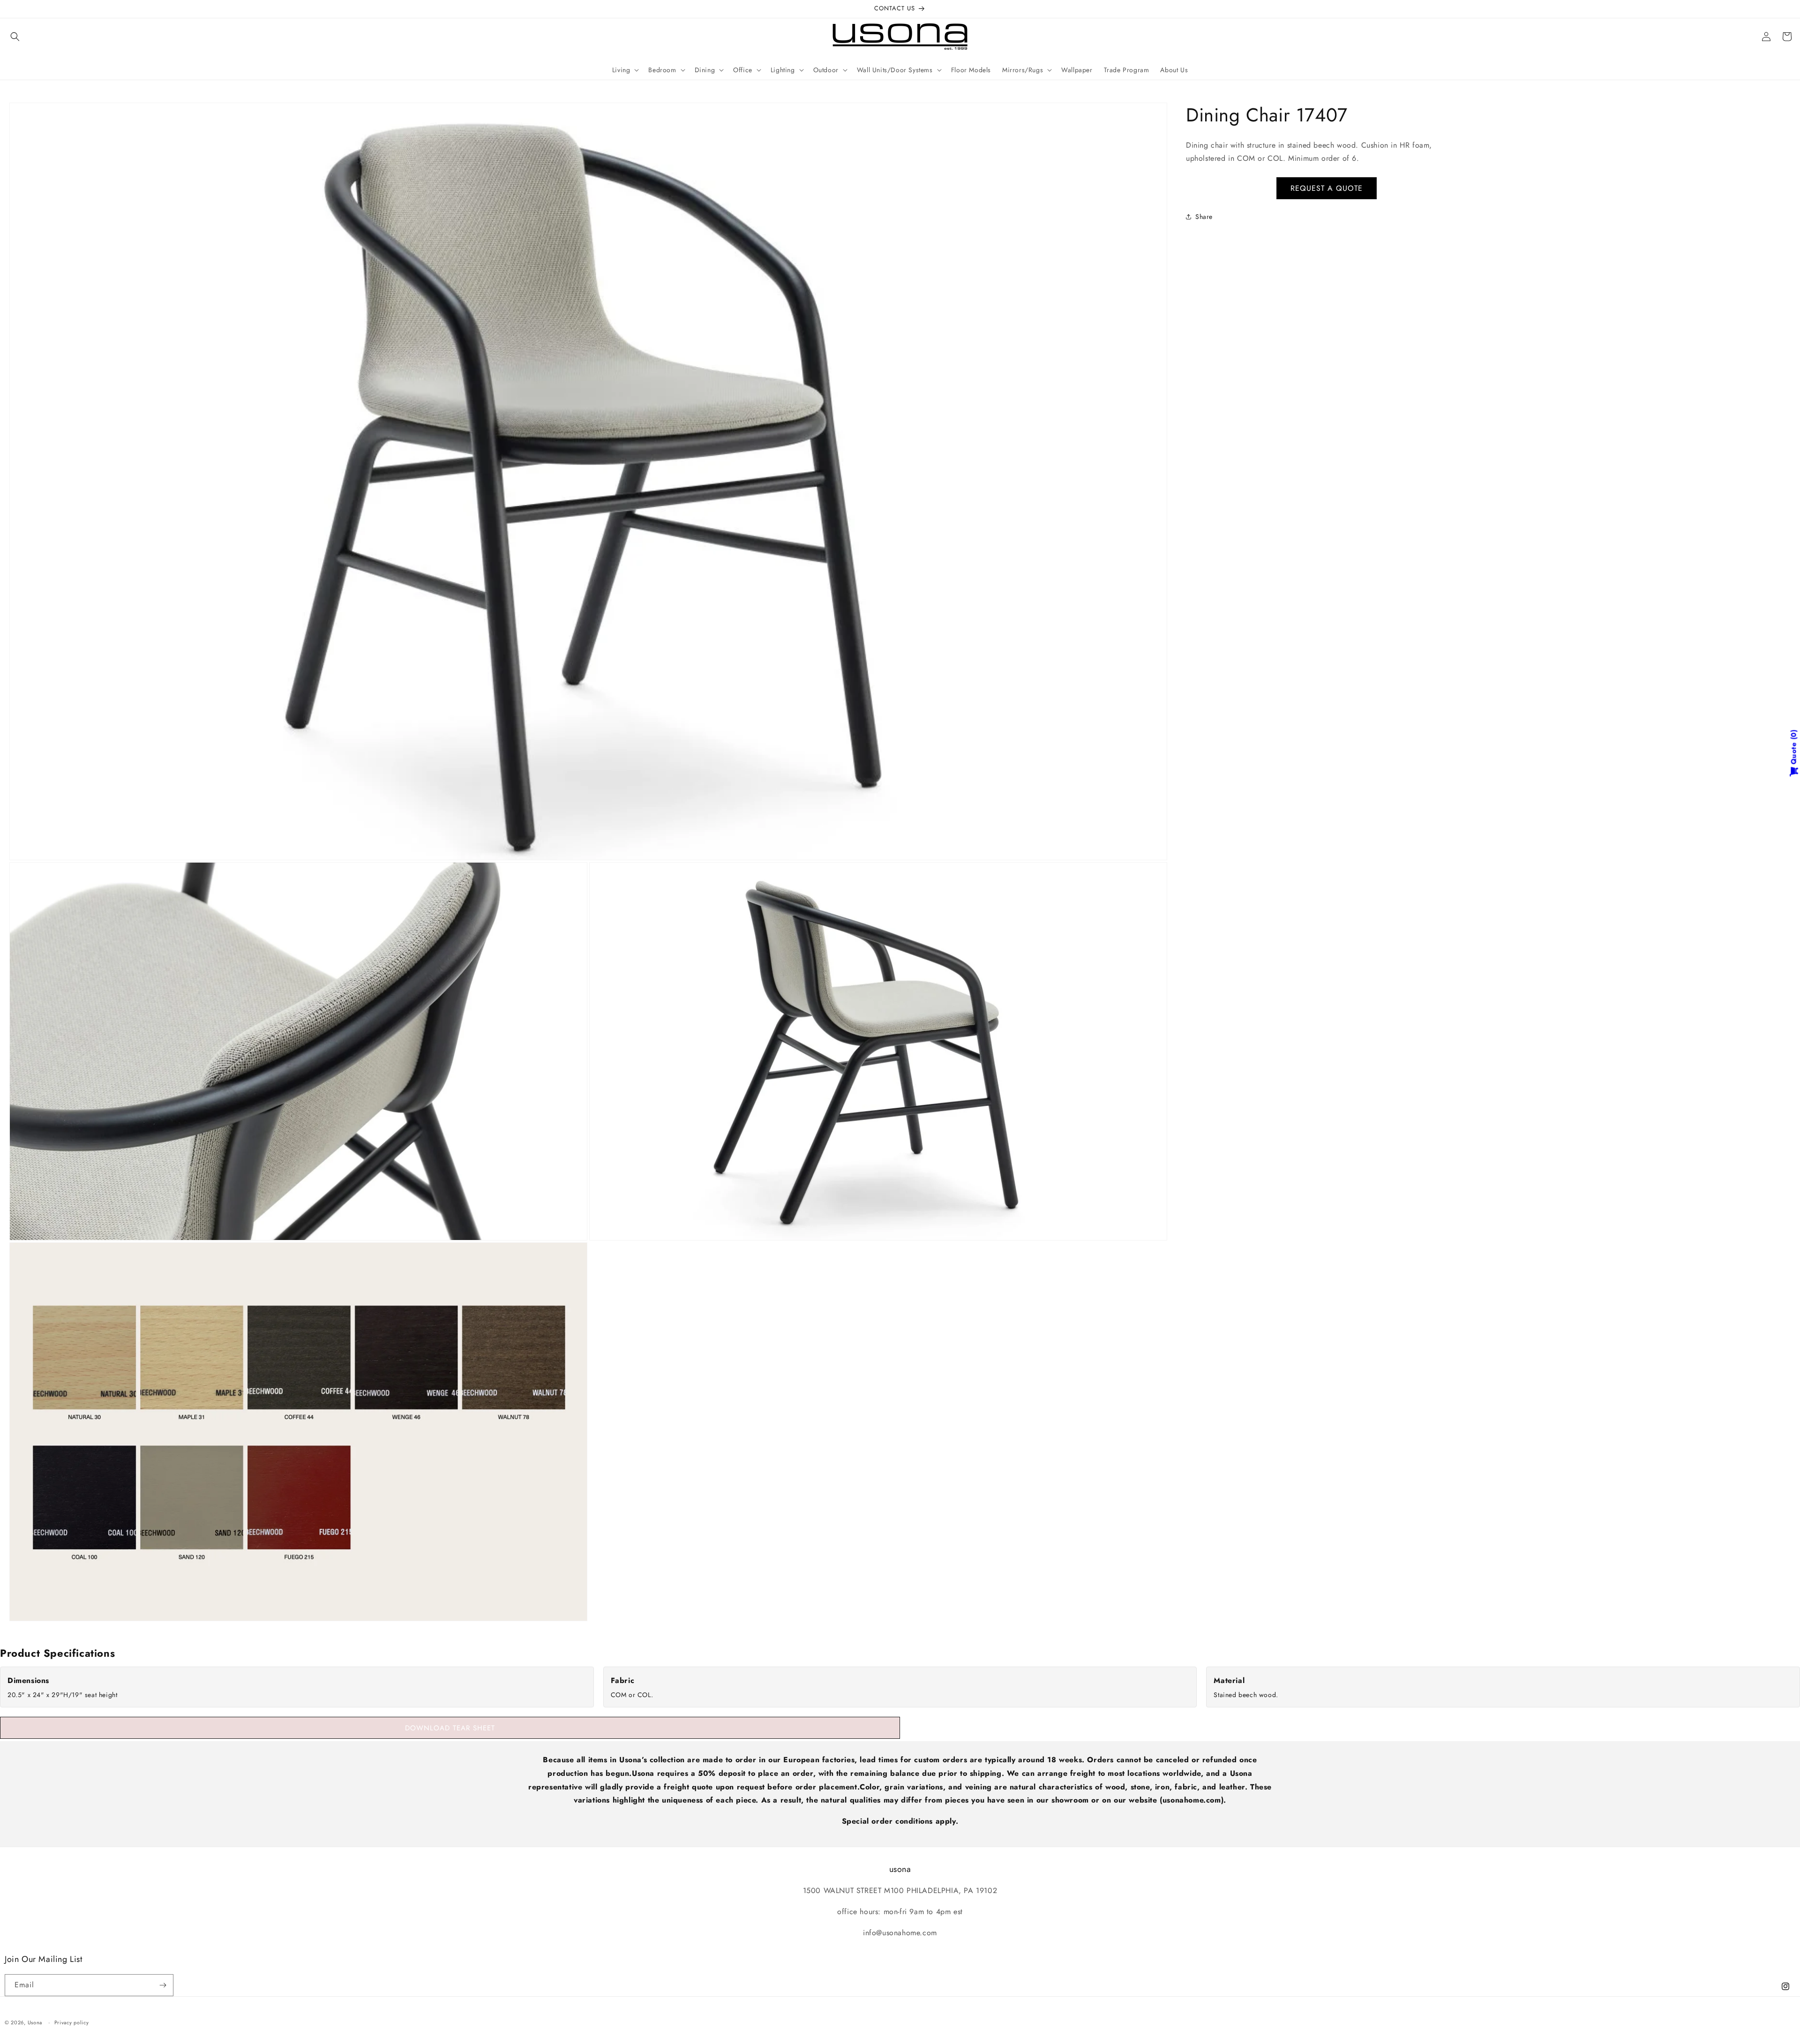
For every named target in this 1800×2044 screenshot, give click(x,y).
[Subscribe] (163, 1985)
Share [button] (1204, 217)
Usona (35, 2022)
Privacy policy (72, 2022)
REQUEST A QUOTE (1327, 188)
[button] (15, 37)
